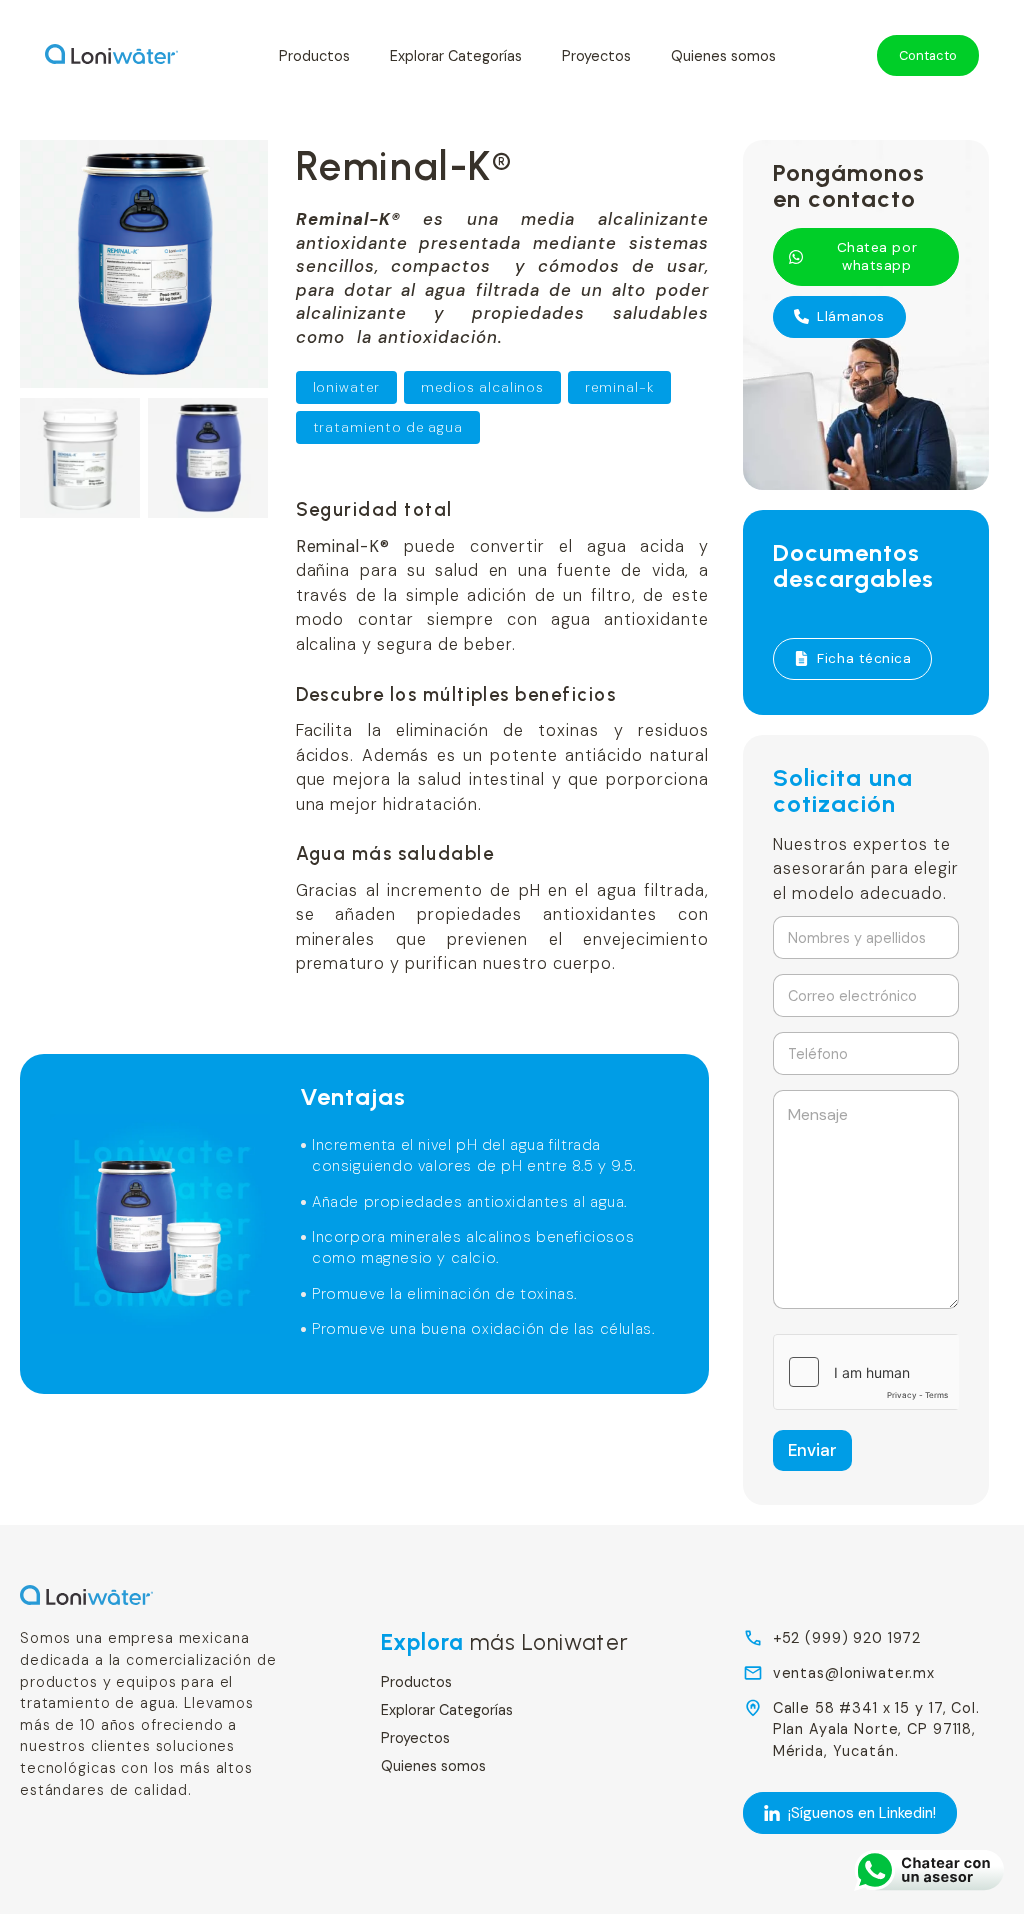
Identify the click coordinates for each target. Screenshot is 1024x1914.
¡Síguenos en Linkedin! (862, 1813)
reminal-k (619, 387)
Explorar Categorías (456, 56)
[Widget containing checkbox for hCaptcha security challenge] (866, 1372)
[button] (866, 257)
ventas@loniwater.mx (854, 1673)
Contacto (928, 55)
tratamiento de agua (388, 427)
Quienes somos (723, 56)
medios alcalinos (482, 387)
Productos (314, 56)
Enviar (812, 1450)
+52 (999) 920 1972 (847, 1638)
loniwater (347, 387)
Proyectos (596, 56)
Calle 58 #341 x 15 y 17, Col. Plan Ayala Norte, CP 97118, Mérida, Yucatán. (876, 1729)
